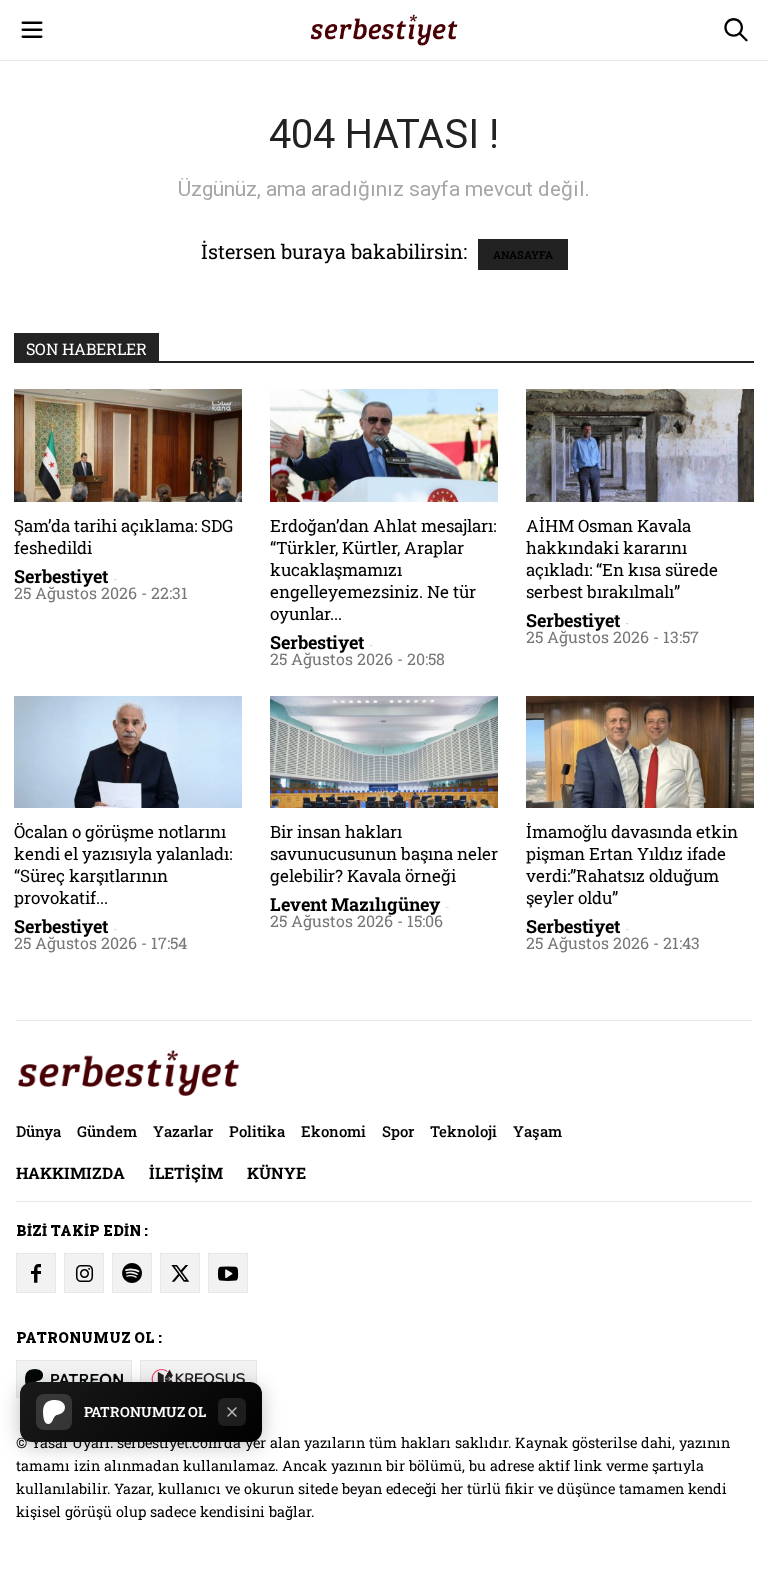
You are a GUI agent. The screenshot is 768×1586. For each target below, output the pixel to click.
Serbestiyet (61, 576)
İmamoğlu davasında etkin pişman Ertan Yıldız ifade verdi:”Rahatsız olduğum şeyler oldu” (632, 864)
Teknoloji (463, 1131)
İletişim (186, 1172)
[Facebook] (36, 1273)
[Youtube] (228, 1273)
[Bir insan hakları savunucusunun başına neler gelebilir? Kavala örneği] (384, 752)
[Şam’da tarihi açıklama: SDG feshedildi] (128, 445)
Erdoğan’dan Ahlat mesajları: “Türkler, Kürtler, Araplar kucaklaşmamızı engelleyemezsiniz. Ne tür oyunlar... (383, 569)
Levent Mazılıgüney (355, 904)
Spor (398, 1131)
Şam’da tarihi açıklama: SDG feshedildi (123, 536)
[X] (180, 1273)
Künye (276, 1172)
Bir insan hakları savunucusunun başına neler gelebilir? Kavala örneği (384, 853)
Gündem (107, 1131)
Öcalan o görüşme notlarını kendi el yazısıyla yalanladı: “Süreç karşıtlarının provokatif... (123, 864)
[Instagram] (84, 1273)
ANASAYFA (523, 254)
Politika (257, 1131)
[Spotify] (132, 1273)
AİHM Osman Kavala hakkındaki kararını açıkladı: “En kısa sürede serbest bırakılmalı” (622, 558)
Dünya (38, 1131)
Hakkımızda (70, 1172)
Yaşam (537, 1131)
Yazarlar (183, 1131)
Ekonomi (333, 1131)
